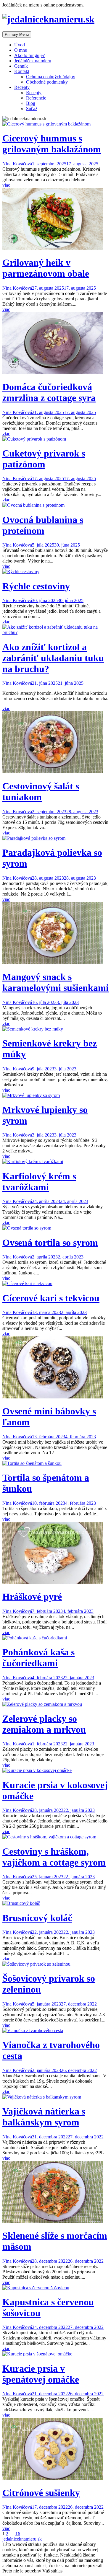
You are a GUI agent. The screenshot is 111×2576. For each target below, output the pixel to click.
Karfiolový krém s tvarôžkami (39, 1182)
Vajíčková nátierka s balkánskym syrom (44, 2117)
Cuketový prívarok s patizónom (44, 459)
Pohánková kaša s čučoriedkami (38, 1658)
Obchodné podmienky (47, 82)
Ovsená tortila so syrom (50, 1243)
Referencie (36, 98)
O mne (21, 50)
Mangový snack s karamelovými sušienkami (55, 982)
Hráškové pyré (32, 1597)
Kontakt (22, 71)
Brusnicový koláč (37, 1918)
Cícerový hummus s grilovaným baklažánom (52, 144)
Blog (31, 103)
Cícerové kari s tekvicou (51, 1298)
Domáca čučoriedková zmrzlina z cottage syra (49, 392)
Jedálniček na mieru (33, 61)
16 (18, 2534)
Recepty (22, 87)
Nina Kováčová (17, 164)
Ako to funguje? (29, 55)
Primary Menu (17, 34)
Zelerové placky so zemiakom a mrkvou (44, 1724)
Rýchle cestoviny (36, 586)
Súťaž (32, 109)
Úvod (20, 45)
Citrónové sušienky (41, 2493)
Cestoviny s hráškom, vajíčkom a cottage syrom (54, 1857)
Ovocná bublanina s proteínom (43, 525)
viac (6, 185)
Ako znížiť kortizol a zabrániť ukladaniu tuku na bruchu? (53, 658)
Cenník (21, 66)
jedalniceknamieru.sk (22, 2539)
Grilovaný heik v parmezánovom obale (46, 268)
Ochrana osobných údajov (51, 77)
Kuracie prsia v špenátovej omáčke (41, 2374)
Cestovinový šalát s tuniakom (41, 791)
